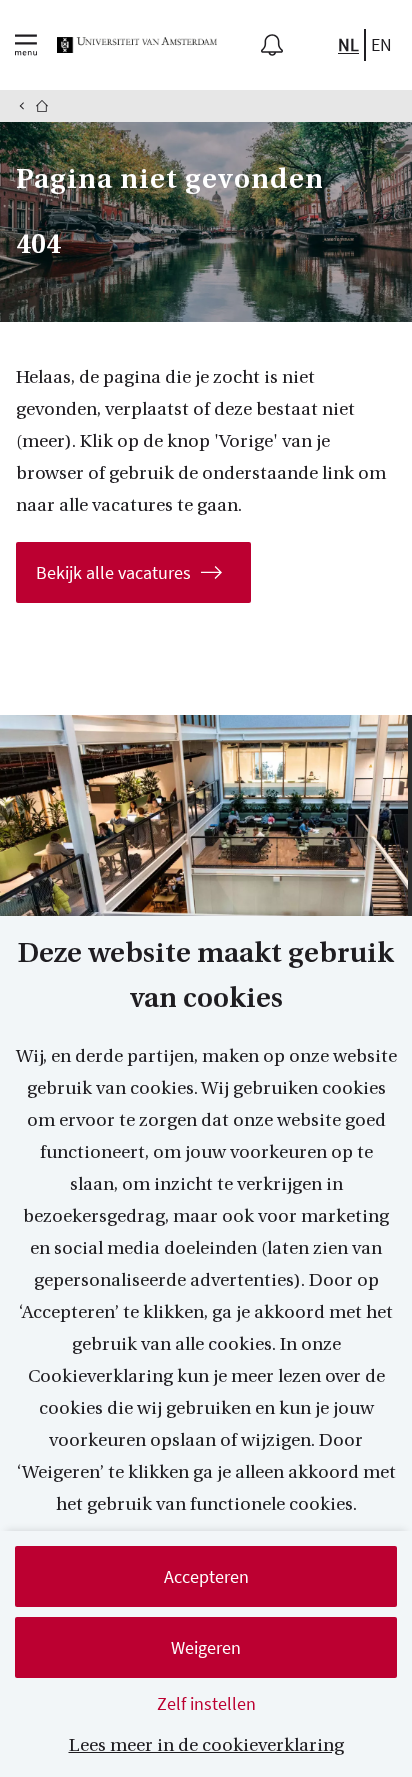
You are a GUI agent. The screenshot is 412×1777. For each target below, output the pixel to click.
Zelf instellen (206, 1703)
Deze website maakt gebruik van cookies (206, 975)
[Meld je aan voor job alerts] (272, 45)
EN (381, 44)
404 (38, 244)
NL (348, 44)
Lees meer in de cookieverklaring (206, 1745)
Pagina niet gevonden (170, 179)
